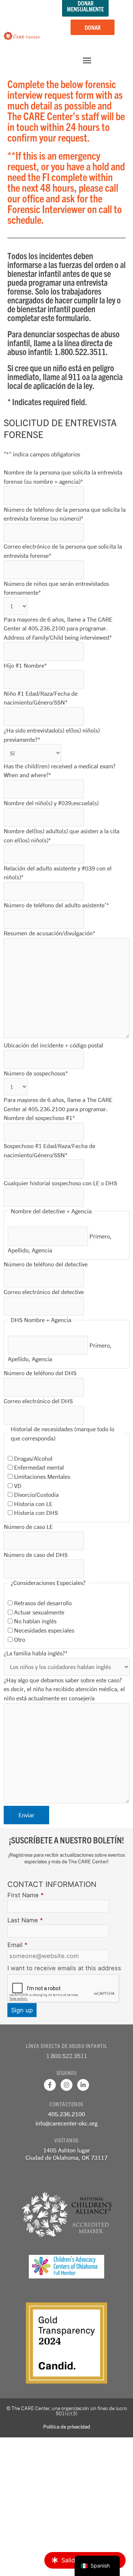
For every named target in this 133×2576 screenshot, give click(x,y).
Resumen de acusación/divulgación (50, 933)
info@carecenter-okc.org (66, 2123)
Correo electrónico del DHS (38, 1401)
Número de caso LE (28, 1527)
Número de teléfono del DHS (40, 1373)
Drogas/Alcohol (33, 1458)
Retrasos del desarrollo (43, 1603)
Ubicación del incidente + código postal (53, 1045)
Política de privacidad (67, 2426)
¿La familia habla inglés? (36, 1653)
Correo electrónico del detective (44, 1292)
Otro (20, 1639)
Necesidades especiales (44, 1630)
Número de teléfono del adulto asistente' (56, 905)
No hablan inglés (35, 1621)
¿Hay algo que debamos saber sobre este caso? (63, 1680)
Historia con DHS (36, 1513)
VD (18, 1486)
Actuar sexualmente (39, 1612)
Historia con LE (33, 1504)
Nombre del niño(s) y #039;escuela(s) (51, 803)
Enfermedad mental (39, 1467)
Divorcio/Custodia (36, 1494)
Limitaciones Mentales (42, 1476)
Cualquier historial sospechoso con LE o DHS (60, 1183)
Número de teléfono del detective (46, 1264)
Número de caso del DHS (36, 1555)
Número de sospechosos (36, 1073)
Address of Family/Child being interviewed (58, 637)
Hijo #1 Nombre (25, 665)
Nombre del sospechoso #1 (39, 1118)
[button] (87, 60)
